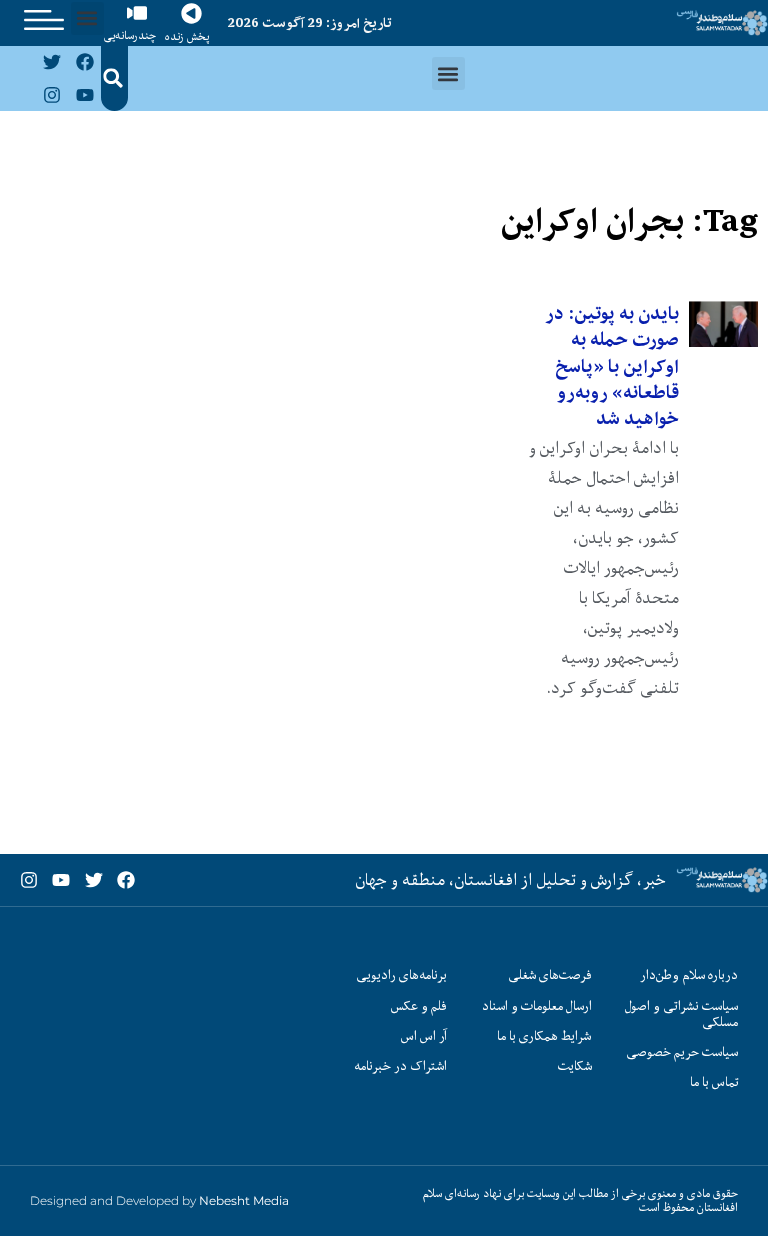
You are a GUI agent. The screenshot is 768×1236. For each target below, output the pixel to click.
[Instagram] (52, 94)
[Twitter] (52, 62)
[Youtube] (84, 94)
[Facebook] (84, 62)
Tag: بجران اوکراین (629, 220)
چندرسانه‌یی (130, 35)
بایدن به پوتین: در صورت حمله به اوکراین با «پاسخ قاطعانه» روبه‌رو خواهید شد (612, 366)
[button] (87, 18)
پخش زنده (187, 36)
